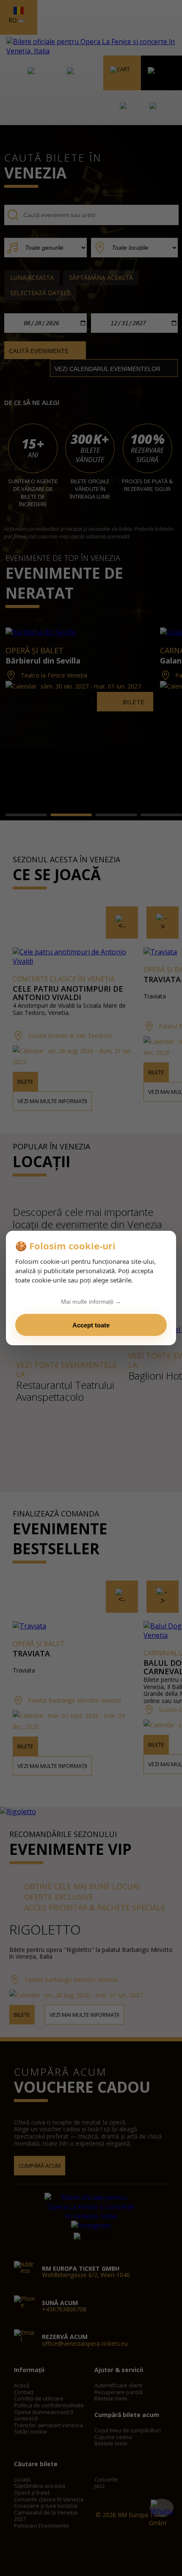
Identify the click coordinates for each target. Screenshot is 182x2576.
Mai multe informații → (91, 1302)
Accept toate (91, 1325)
